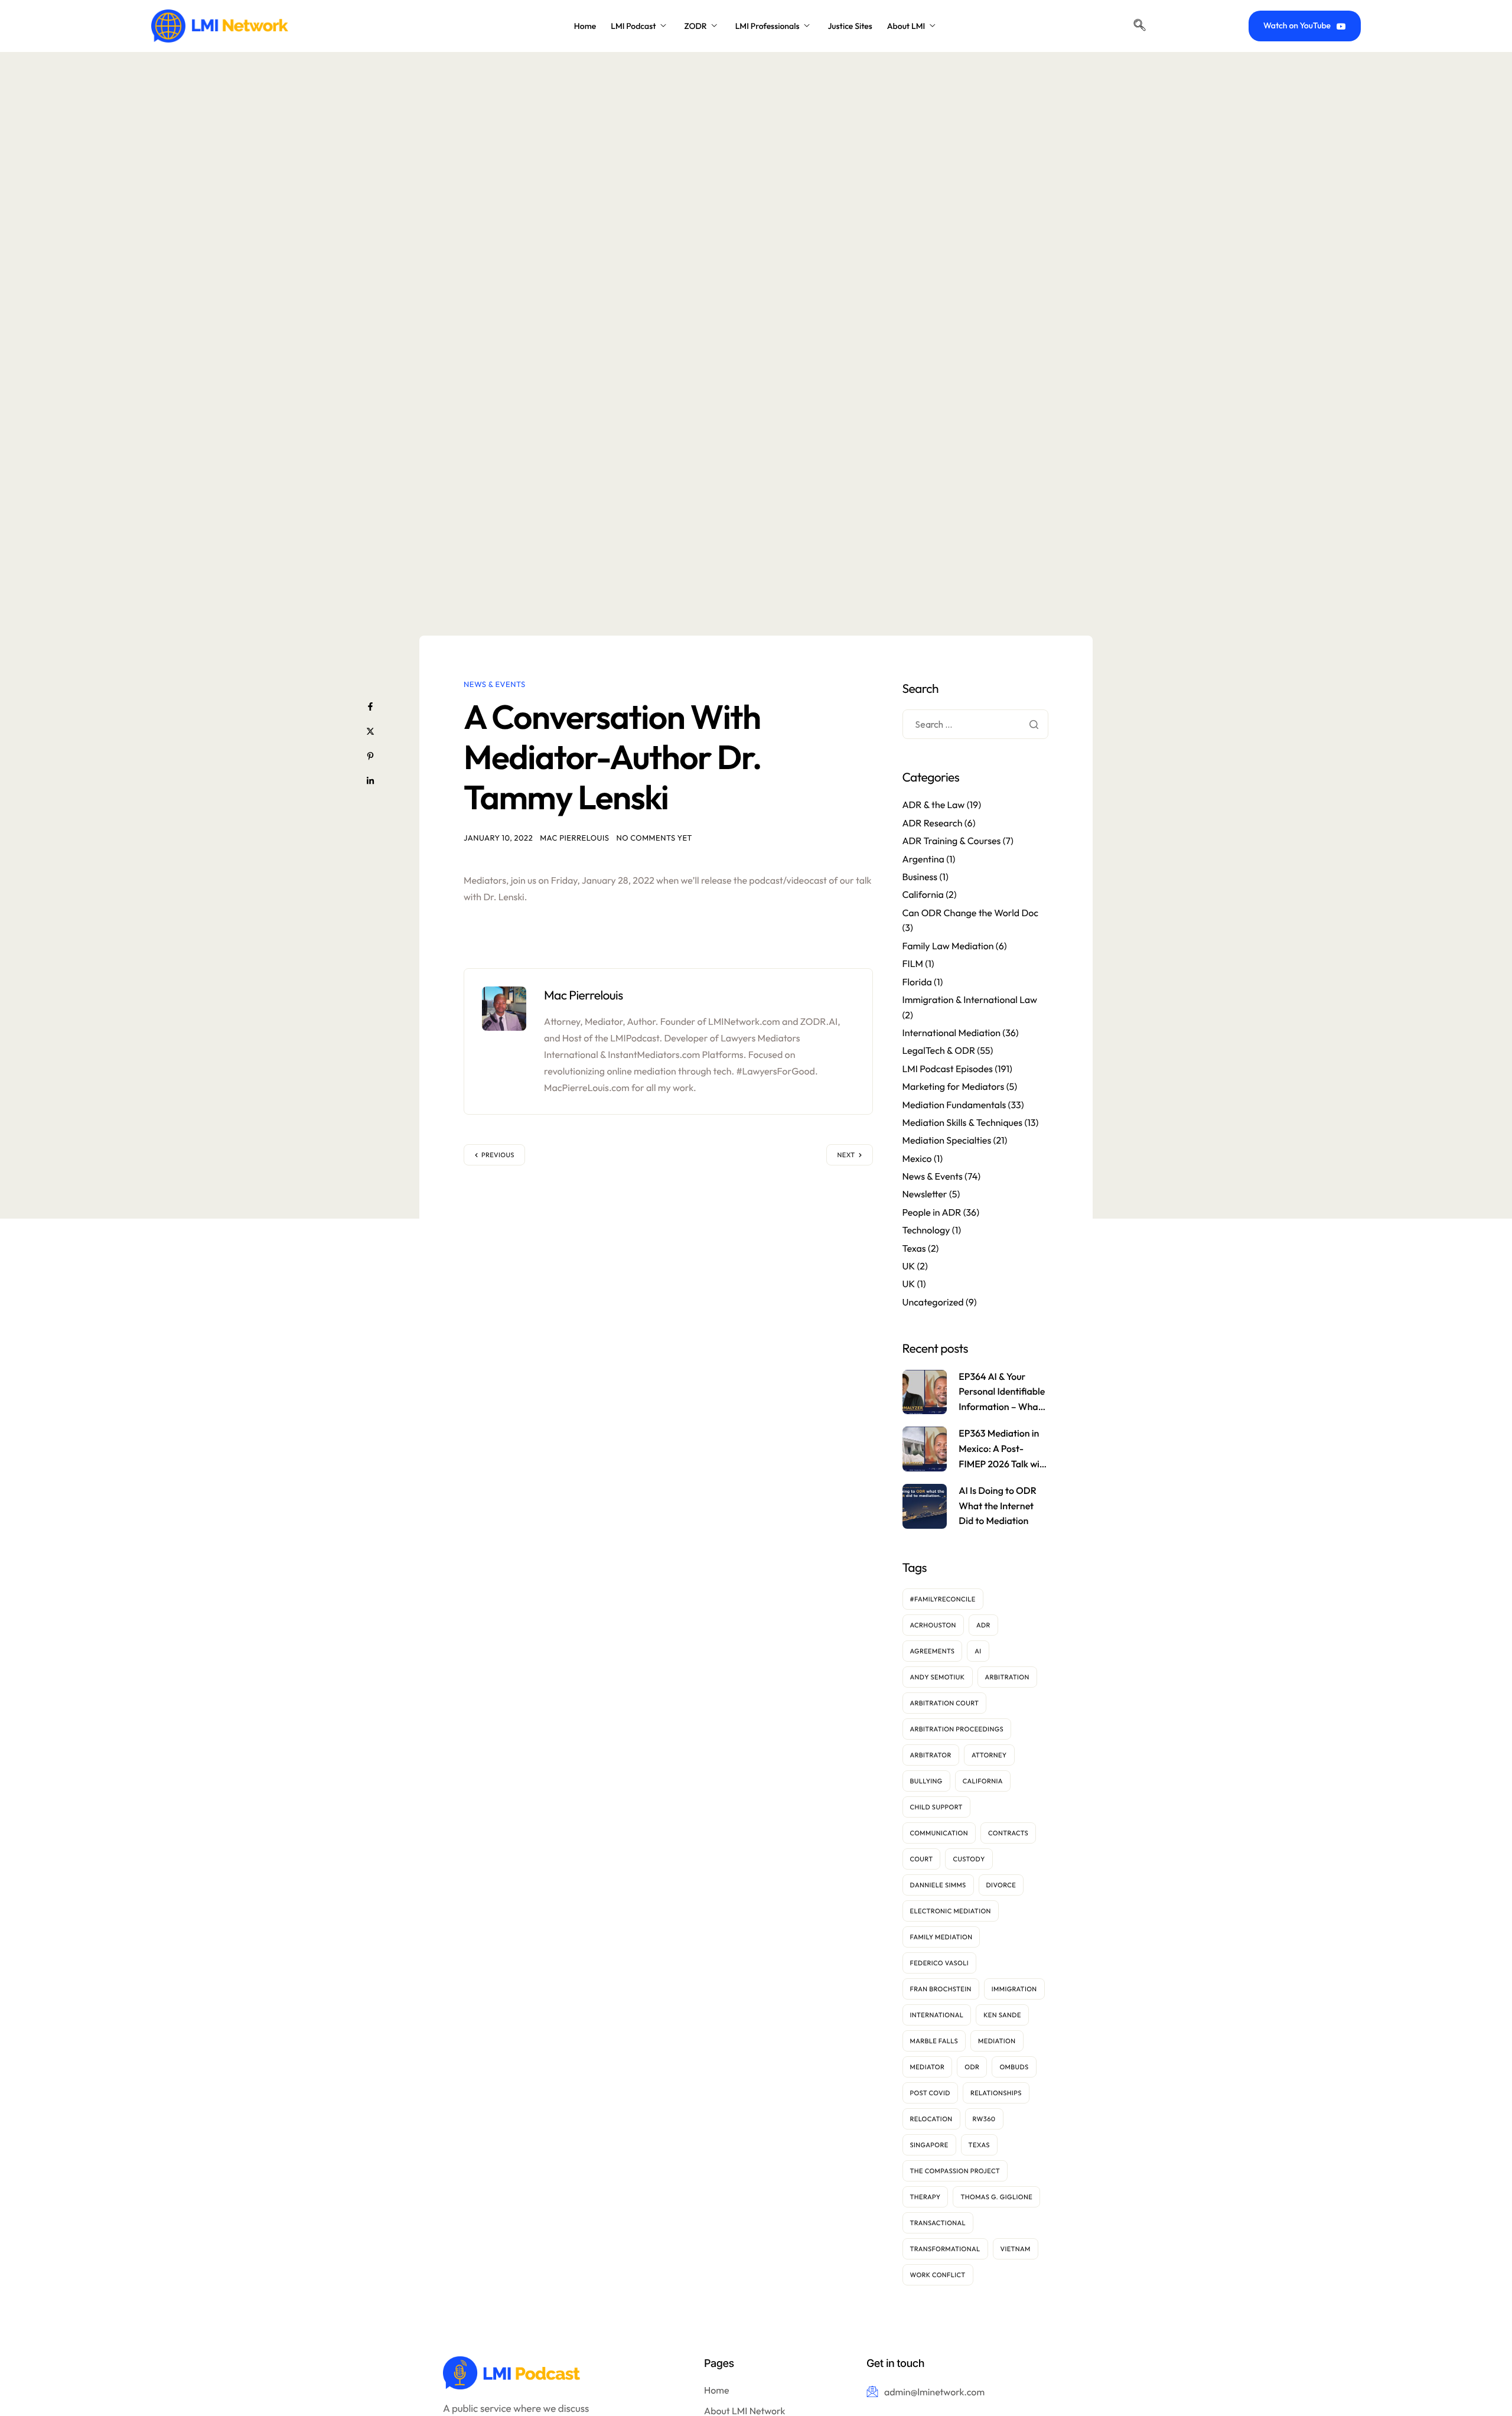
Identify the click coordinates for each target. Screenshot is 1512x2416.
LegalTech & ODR (939, 1051)
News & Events (495, 685)
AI (978, 1650)
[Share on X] (370, 731)
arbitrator (931, 1754)
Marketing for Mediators (954, 1087)
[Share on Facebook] (370, 706)
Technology (926, 1230)
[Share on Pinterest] (370, 756)
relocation (931, 2118)
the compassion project (955, 2170)
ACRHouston (933, 1624)
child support (936, 1806)
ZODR (695, 26)
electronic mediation (951, 1910)
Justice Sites (850, 26)
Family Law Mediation (948, 946)
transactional (938, 2222)
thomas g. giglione (996, 2196)
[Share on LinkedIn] (370, 781)
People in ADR (932, 1212)
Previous (498, 1155)
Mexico (917, 1158)
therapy (926, 2196)
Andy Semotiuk (938, 1676)
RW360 (984, 2118)
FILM (913, 964)
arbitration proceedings (957, 1728)
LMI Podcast (633, 26)
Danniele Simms (938, 1884)
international (937, 2014)
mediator (928, 2066)
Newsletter (925, 1194)
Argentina (923, 859)
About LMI (906, 26)
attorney (989, 1754)
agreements (933, 1650)
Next (846, 1155)
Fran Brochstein (941, 1988)
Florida (917, 982)
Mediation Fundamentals (954, 1105)
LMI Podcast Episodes (948, 1069)
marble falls (934, 2040)
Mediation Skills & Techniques (963, 1122)
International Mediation (951, 1033)
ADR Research (933, 823)
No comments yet (654, 838)
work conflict (938, 2274)
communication (939, 1832)
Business (920, 877)
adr (983, 1624)
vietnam (1016, 2248)
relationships (996, 2092)
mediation (997, 2040)
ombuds (1014, 2066)
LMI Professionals (768, 26)
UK (909, 1266)
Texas (914, 1248)
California (923, 895)
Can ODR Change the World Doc (971, 913)
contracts (1008, 1832)
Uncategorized (933, 1302)
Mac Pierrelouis (574, 838)
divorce (1001, 1884)
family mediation (941, 1936)
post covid (930, 2092)
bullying (926, 1780)
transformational (945, 2248)
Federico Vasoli (940, 1962)
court (922, 1858)
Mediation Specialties (947, 1141)
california (983, 1780)
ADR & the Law (934, 805)
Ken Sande (1002, 2014)
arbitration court (945, 1702)
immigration (1014, 1988)
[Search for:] (976, 725)
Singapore (929, 2144)
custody (969, 1858)
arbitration (1007, 1676)
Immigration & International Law (970, 999)
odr (972, 2066)
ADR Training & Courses (952, 841)
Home (585, 26)
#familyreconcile (943, 1598)
